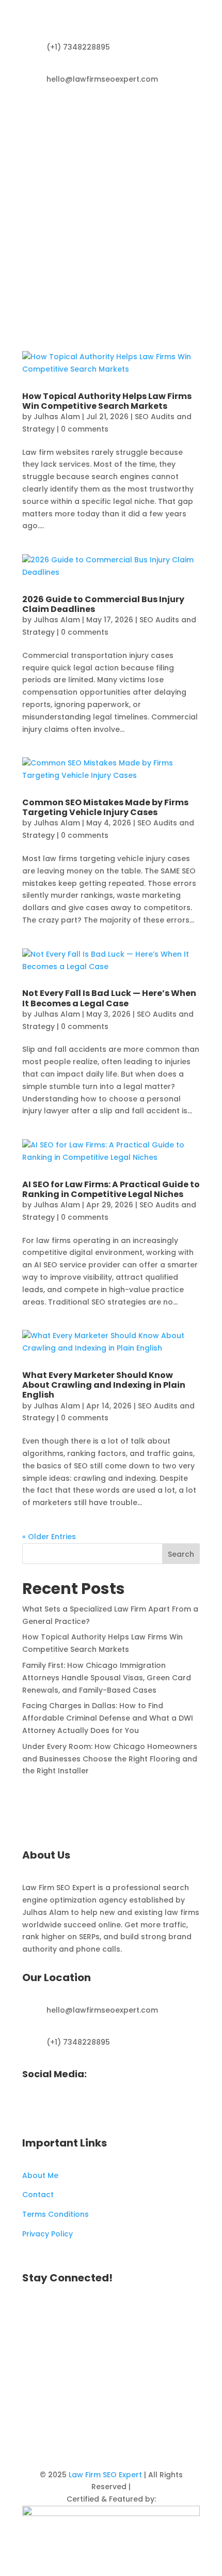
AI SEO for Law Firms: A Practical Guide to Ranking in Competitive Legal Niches (111, 1189)
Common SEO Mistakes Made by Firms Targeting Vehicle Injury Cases (105, 807)
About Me (40, 2175)
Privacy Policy (47, 2234)
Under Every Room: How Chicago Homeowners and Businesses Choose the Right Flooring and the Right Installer (110, 1759)
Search (181, 1554)
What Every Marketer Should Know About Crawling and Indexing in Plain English (104, 1385)
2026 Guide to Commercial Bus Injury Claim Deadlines (103, 604)
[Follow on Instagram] (192, 114)
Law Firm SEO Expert (105, 2475)
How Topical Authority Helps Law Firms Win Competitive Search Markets (107, 401)
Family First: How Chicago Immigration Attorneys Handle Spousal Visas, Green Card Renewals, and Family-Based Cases (107, 1678)
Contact (38, 2195)
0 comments (85, 429)
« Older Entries (49, 1537)
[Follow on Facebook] (171, 114)
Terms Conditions (55, 2214)
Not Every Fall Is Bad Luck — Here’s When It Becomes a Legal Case (109, 998)
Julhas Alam (57, 417)
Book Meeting (154, 267)
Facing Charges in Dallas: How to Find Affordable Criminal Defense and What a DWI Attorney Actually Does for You (108, 1718)
